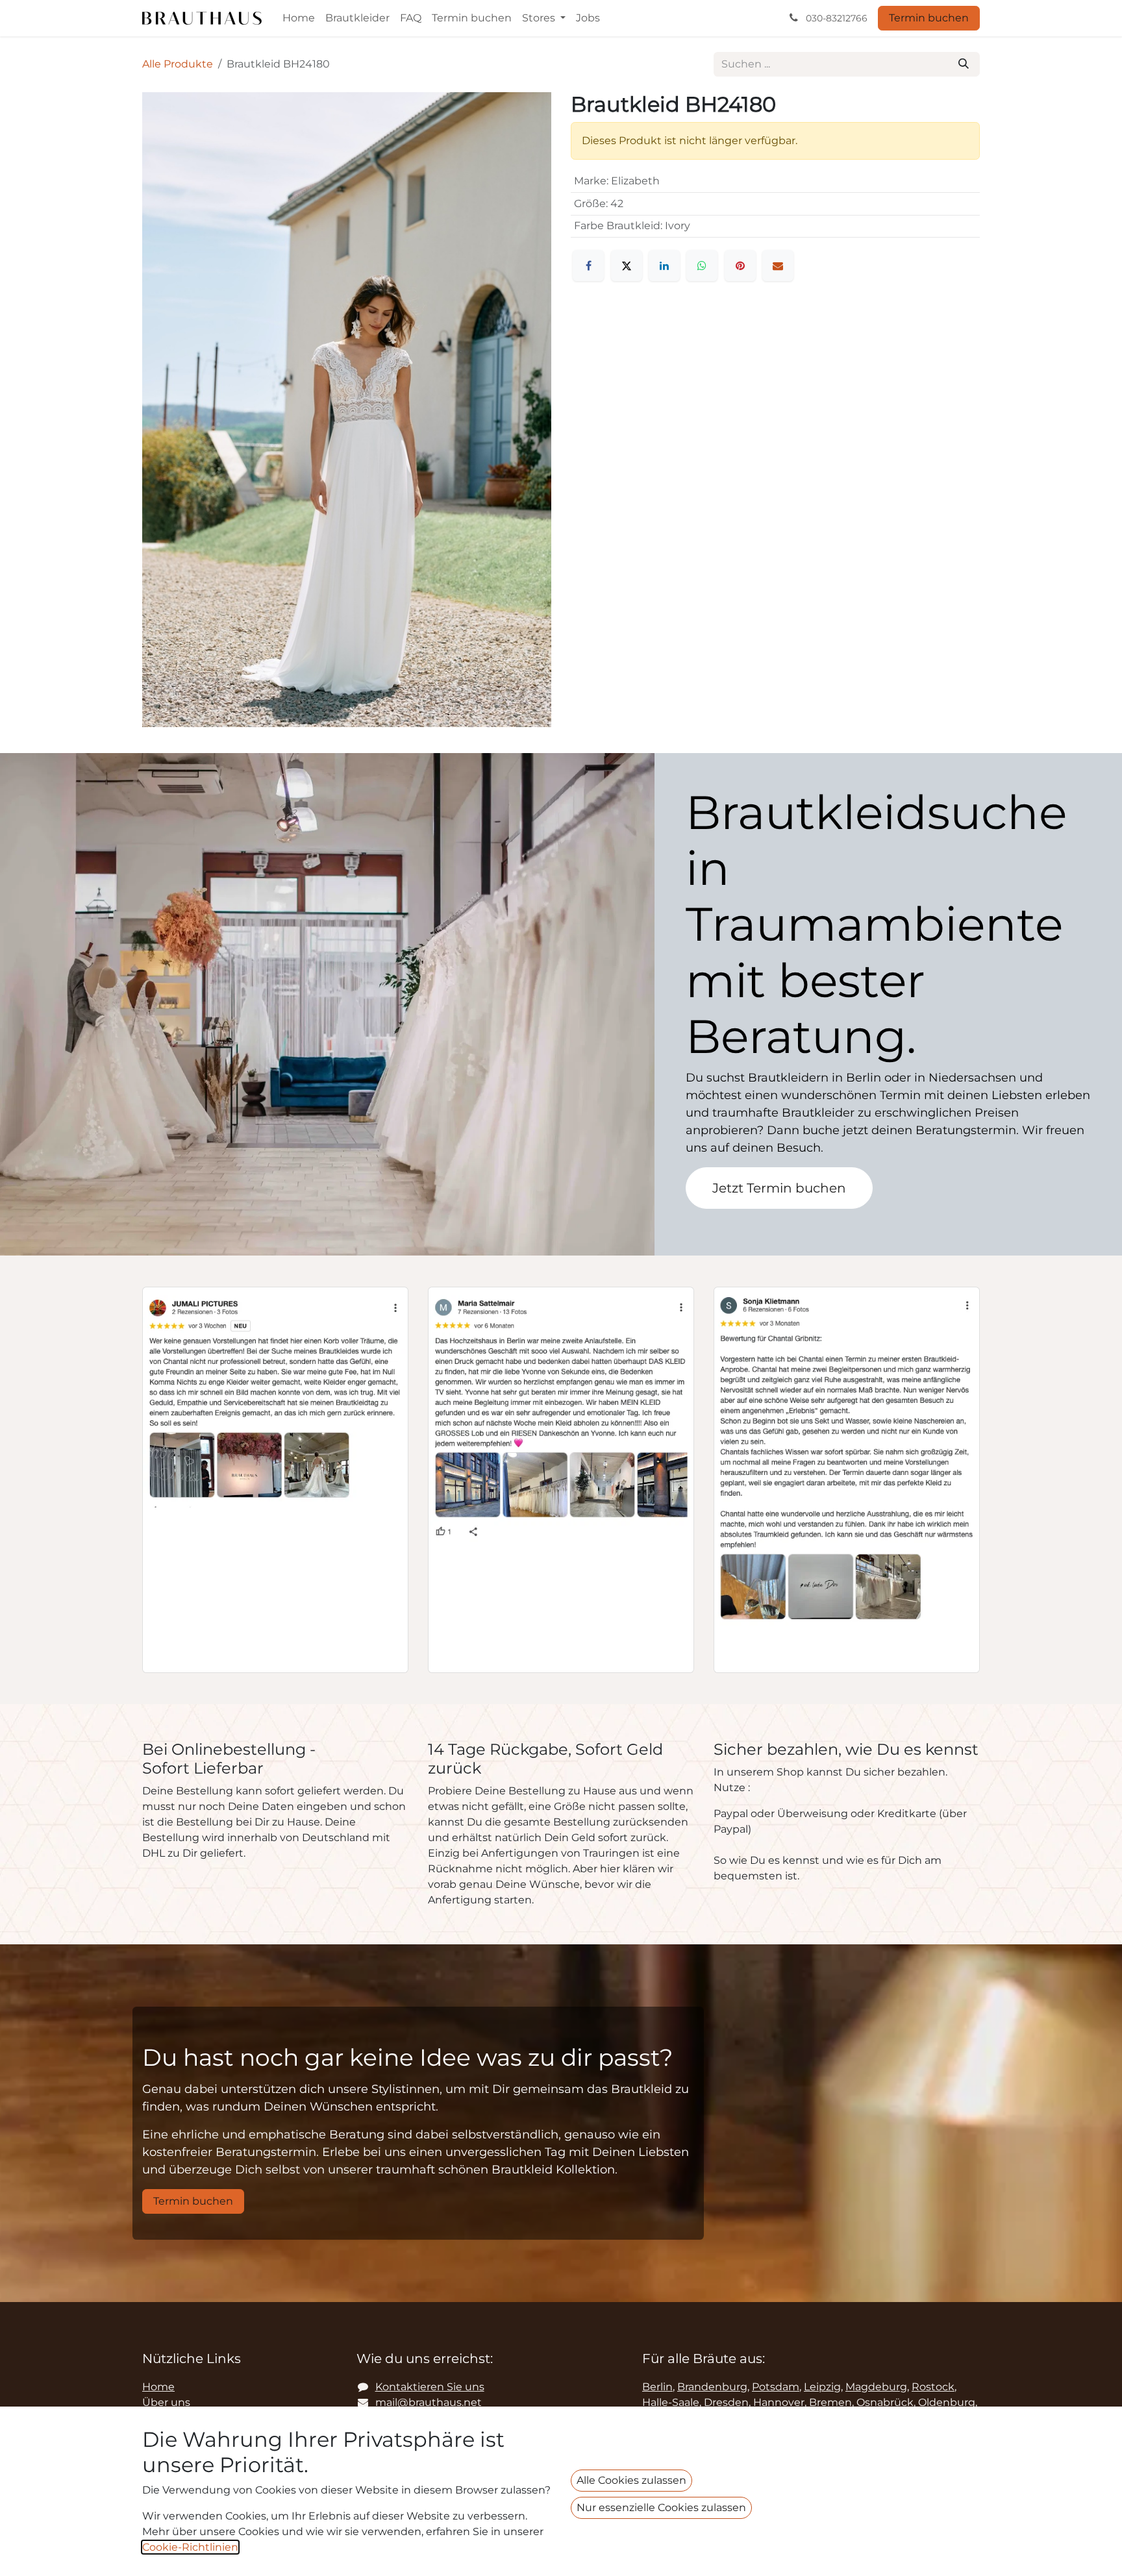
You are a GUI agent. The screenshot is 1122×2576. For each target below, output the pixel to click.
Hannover (779, 2402)
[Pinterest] (740, 266)
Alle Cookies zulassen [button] (631, 2480)
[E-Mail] (778, 266)
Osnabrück (885, 2402)
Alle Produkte (178, 64)
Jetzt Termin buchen (779, 1188)
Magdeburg (876, 2387)
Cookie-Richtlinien (190, 2547)
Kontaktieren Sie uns (430, 2387)
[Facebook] (588, 266)
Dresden (726, 2402)
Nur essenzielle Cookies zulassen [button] (661, 2508)
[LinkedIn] (664, 266)
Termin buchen (929, 18)
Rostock (933, 2387)
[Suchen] (964, 64)
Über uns (166, 2402)
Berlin (657, 2387)
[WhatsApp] (702, 266)
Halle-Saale (671, 2402)
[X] (627, 266)
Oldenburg (947, 2402)
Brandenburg (712, 2387)
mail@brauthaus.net (429, 2402)
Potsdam (776, 2387)
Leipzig (822, 2387)
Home (158, 2387)
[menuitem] (299, 18)
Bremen (830, 2402)
